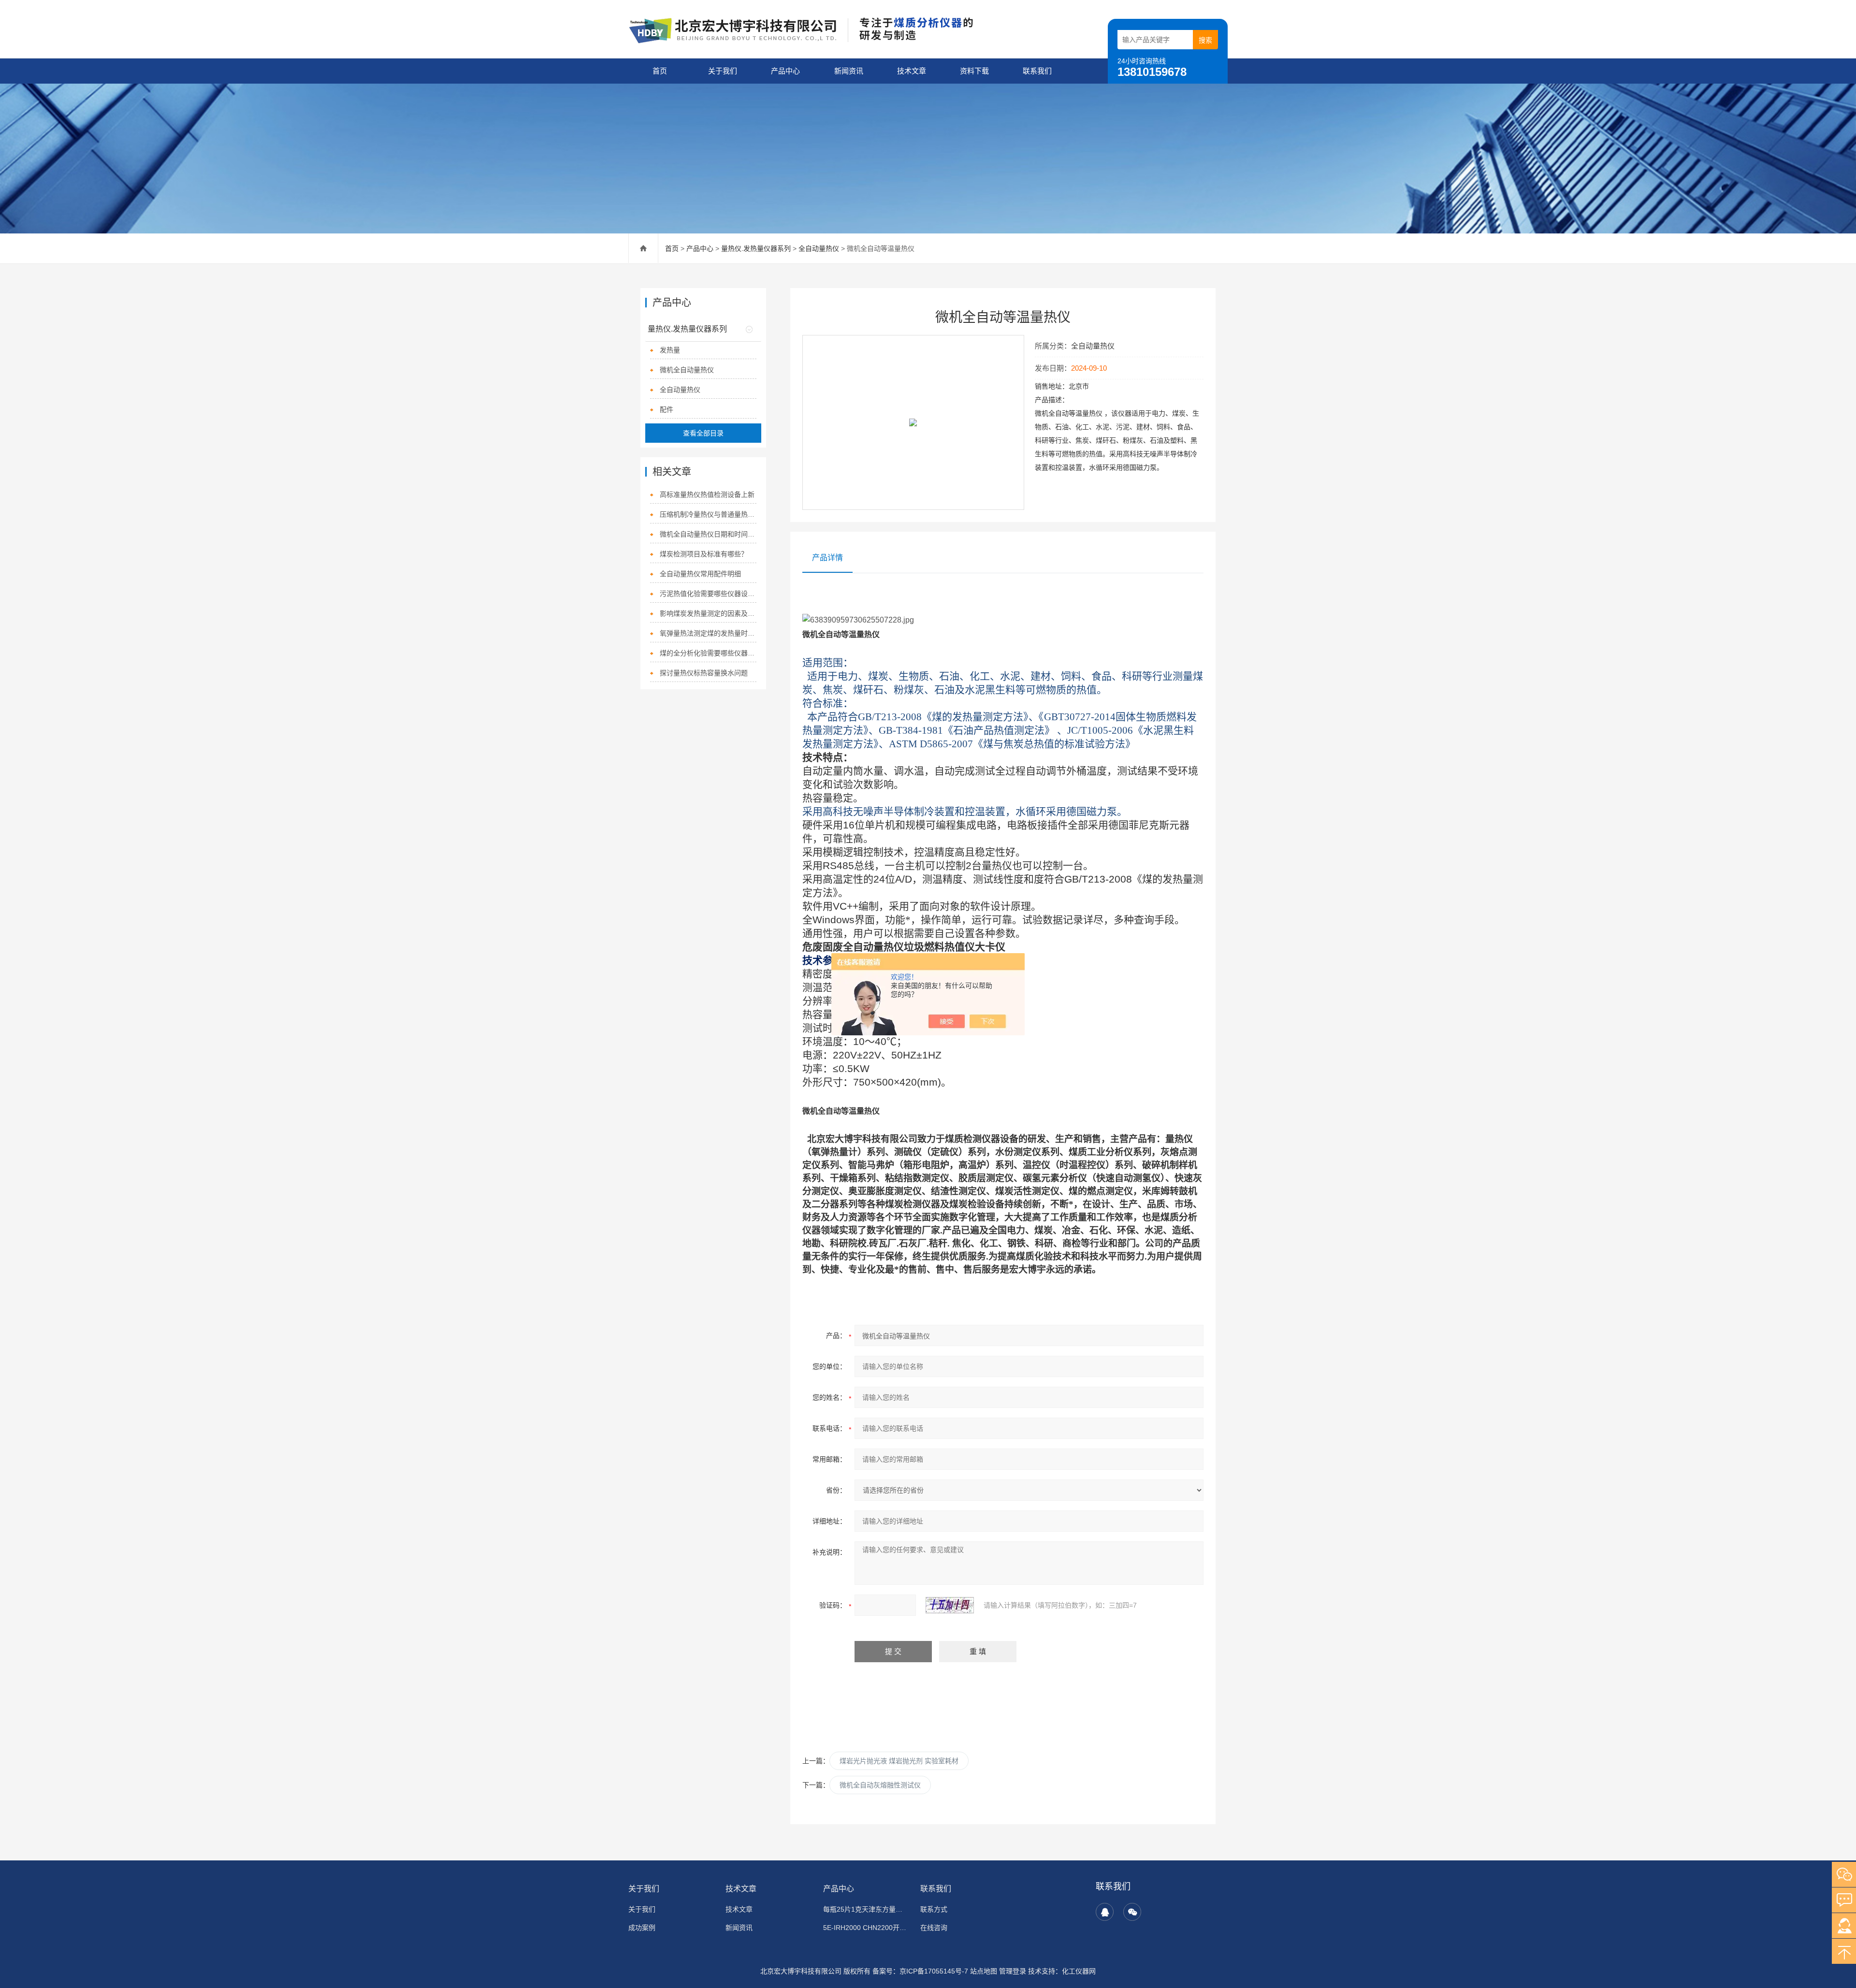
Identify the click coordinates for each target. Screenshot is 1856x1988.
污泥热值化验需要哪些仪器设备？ (708, 594)
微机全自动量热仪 (687, 370)
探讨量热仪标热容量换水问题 (704, 673)
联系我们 (1037, 71)
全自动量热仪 (819, 248)
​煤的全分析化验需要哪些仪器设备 (708, 653)
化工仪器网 (1079, 1971)
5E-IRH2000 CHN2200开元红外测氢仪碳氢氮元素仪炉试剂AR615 (866, 1928)
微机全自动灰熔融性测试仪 (880, 1785)
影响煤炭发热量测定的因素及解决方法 (708, 613)
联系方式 (934, 1909)
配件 (667, 409)
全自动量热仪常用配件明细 (700, 574)
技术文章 (912, 71)
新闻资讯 (849, 71)
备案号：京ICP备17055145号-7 (920, 1971)
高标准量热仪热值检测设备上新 (707, 494)
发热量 (670, 350)
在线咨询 (934, 1928)
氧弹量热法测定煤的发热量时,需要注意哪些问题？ (708, 633)
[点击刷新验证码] (950, 1605)
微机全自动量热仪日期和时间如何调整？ (708, 534)
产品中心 (785, 71)
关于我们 (723, 71)
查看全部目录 (703, 433)
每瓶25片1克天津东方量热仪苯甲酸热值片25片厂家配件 (866, 1909)
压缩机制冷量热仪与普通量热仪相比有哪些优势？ (708, 514)
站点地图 (984, 1971)
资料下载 (974, 71)
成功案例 (642, 1928)
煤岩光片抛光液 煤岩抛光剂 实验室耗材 (899, 1761)
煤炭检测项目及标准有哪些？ (704, 554)
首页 (660, 71)
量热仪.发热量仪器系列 (756, 248)
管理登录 (1013, 1971)
